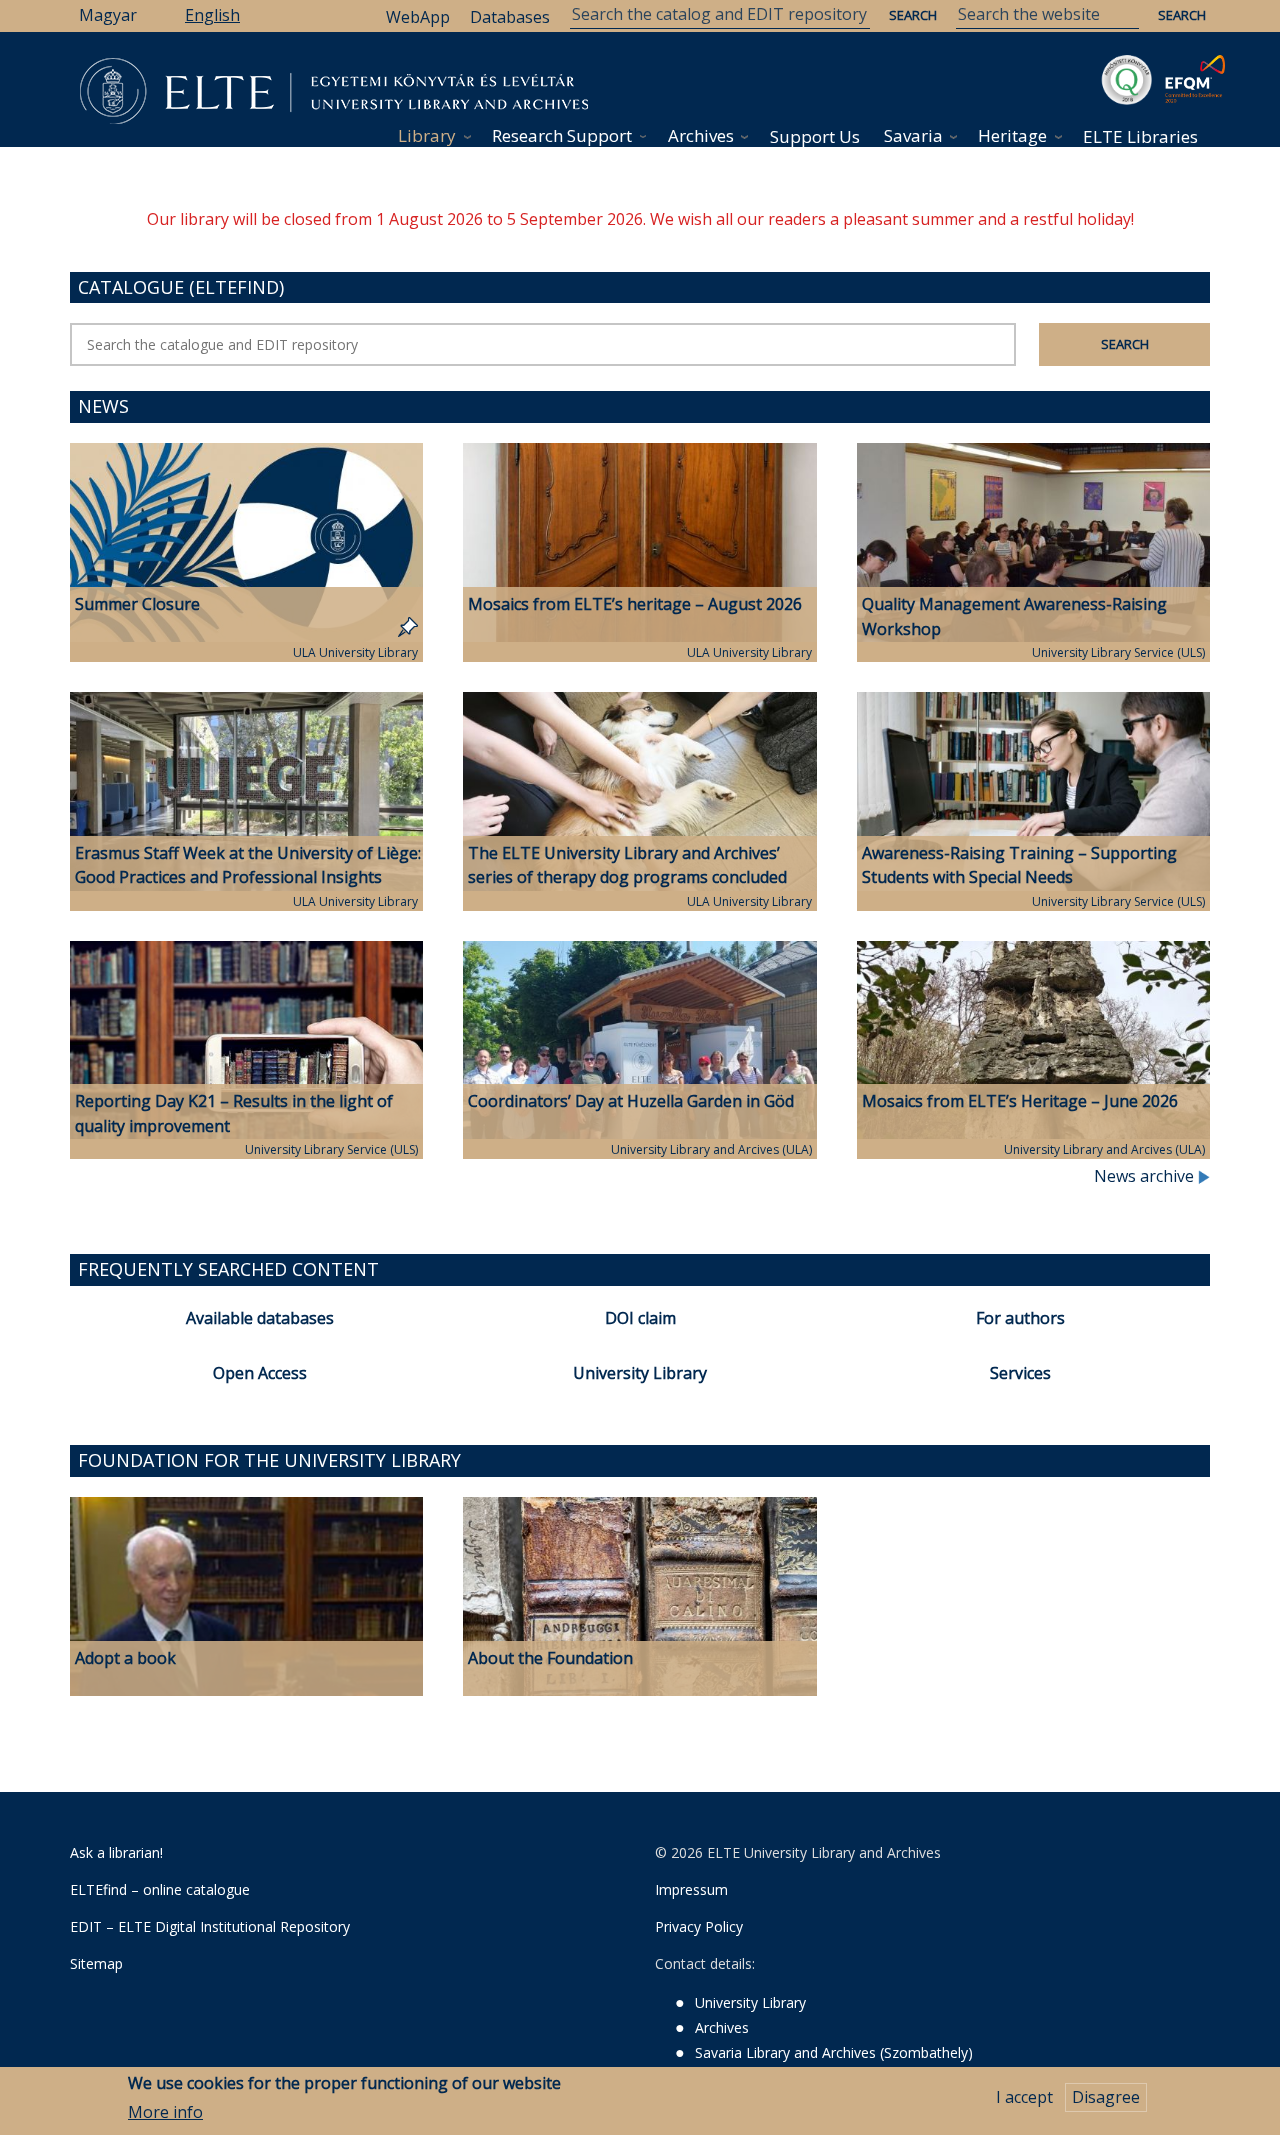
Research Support (562, 135)
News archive (1146, 1176)
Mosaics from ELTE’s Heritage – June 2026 (1020, 1101)
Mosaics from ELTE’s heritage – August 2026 (635, 604)
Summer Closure (137, 604)
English (212, 15)
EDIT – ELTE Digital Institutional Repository (210, 1926)
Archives (701, 135)
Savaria (913, 135)
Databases (510, 17)
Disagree (1106, 2097)
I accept (1024, 2097)
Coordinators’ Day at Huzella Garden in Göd (631, 1101)
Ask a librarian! (116, 1852)
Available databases (260, 1318)
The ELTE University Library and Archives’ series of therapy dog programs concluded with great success (627, 878)
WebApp (418, 17)
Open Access (260, 1373)
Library (427, 135)
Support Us (815, 136)
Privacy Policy (699, 1926)
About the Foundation (550, 1658)
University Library (640, 1373)
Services (1020, 1373)
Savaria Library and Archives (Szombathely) (834, 2052)
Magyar (108, 15)
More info (165, 2112)
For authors (1020, 1318)
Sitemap (96, 1963)
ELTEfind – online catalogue (160, 1889)
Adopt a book (125, 1658)
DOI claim (640, 1318)
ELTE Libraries (1140, 136)
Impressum (691, 1889)
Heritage (1012, 135)
